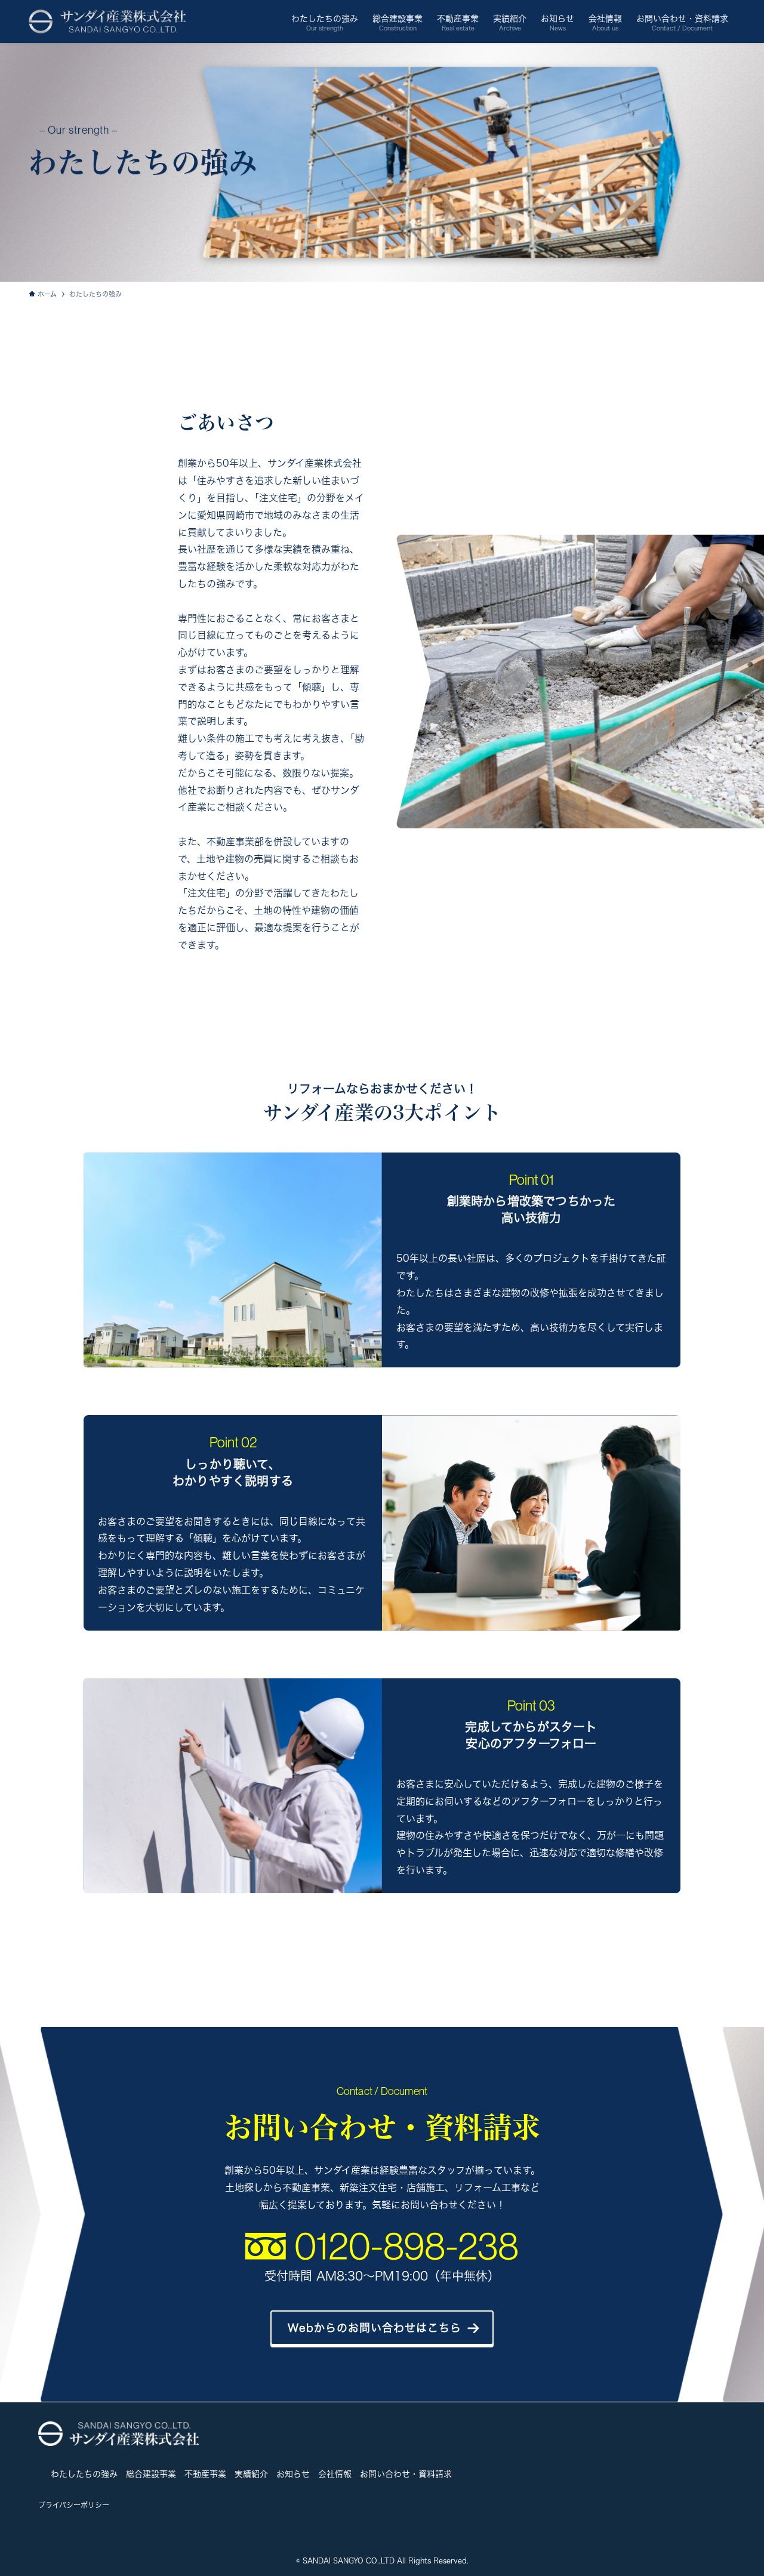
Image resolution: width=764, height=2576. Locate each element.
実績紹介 (251, 2474)
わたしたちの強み (84, 2474)
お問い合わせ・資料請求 (406, 2474)
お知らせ (293, 2474)
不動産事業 (205, 2474)
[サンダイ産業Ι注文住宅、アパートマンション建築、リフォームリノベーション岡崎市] (107, 21)
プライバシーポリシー (74, 2505)
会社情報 (335, 2474)
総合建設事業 (151, 2474)
